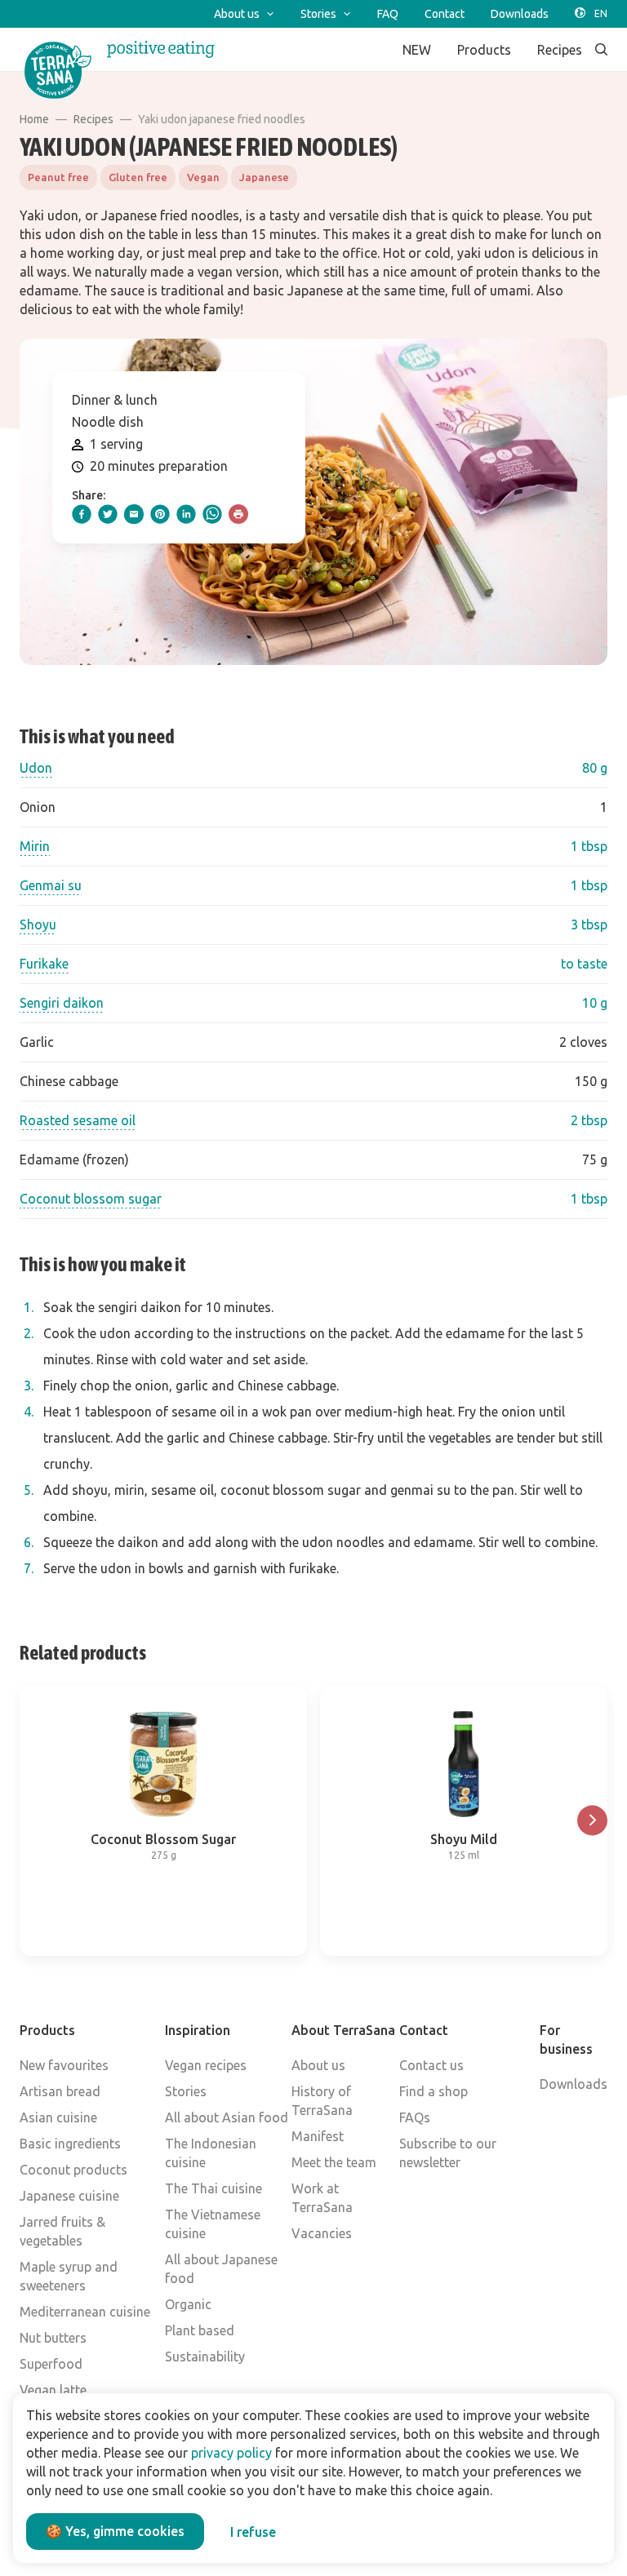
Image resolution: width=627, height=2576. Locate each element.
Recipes (93, 119)
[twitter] (108, 514)
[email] (134, 514)
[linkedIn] (186, 514)
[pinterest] (160, 514)
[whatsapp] (212, 514)
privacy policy (231, 2453)
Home (34, 119)
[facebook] (82, 514)
